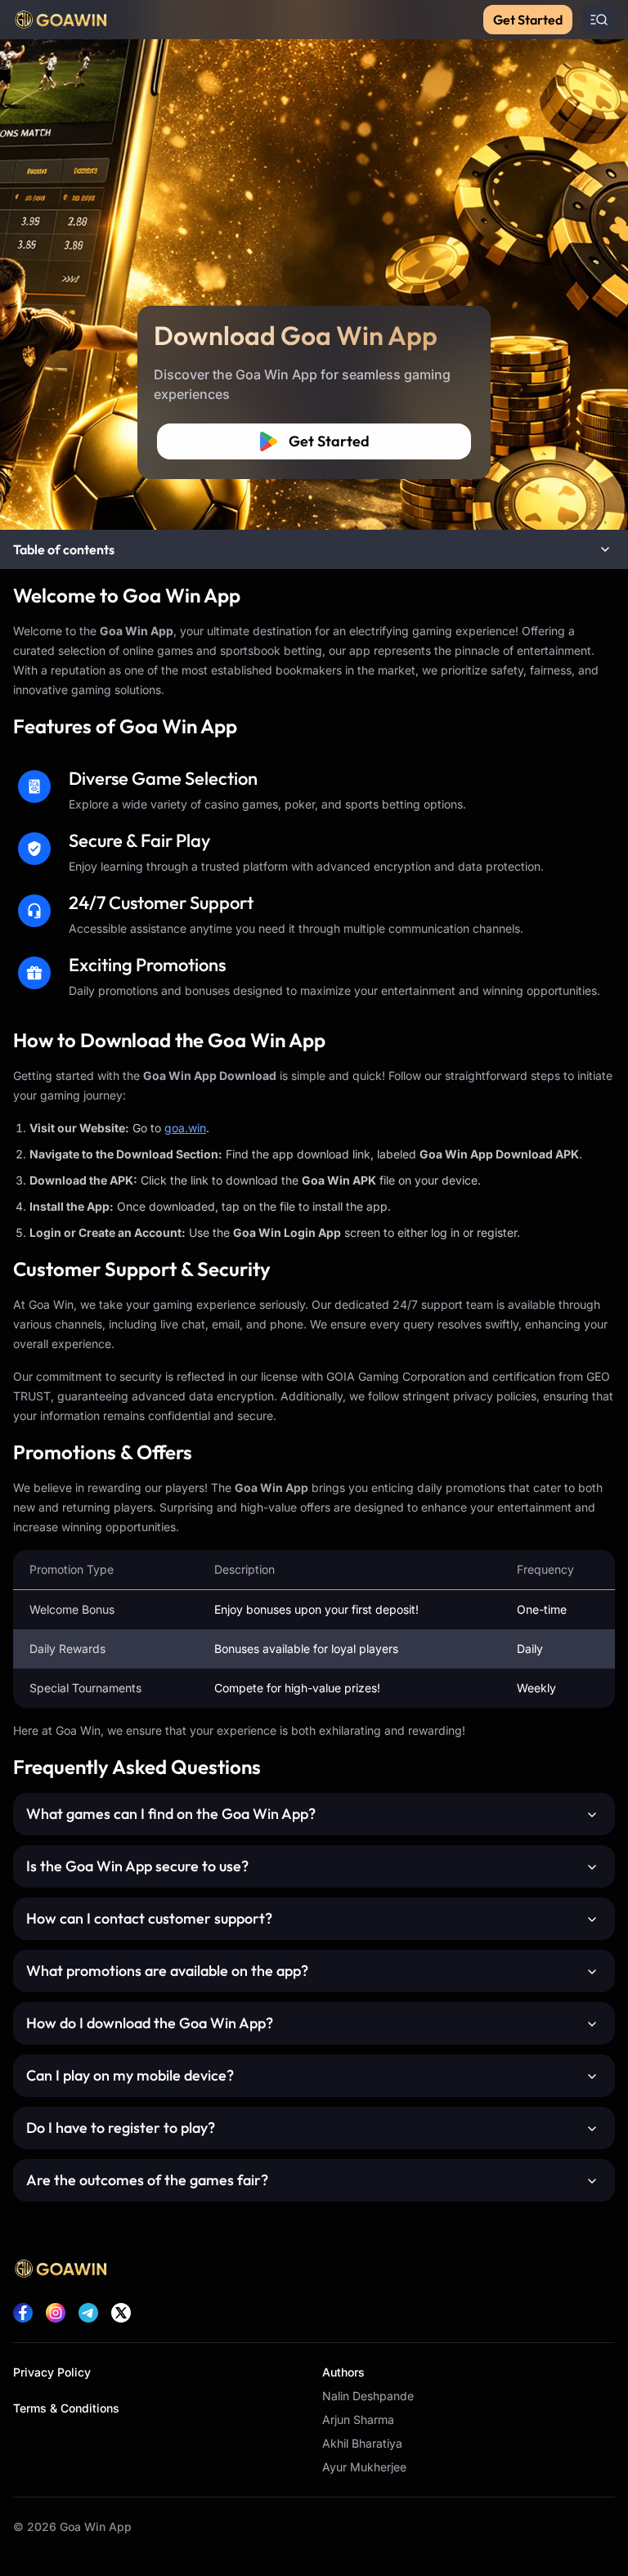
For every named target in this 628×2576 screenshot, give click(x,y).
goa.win (185, 1128)
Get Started (528, 20)
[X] (121, 2313)
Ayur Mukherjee (364, 2467)
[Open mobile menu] (599, 20)
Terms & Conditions (66, 2408)
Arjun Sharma (358, 2419)
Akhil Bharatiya (362, 2443)
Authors (343, 2372)
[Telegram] (88, 2313)
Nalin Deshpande (368, 2396)
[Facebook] (23, 2313)
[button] (314, 549)
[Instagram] (56, 2313)
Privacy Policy (52, 2372)
